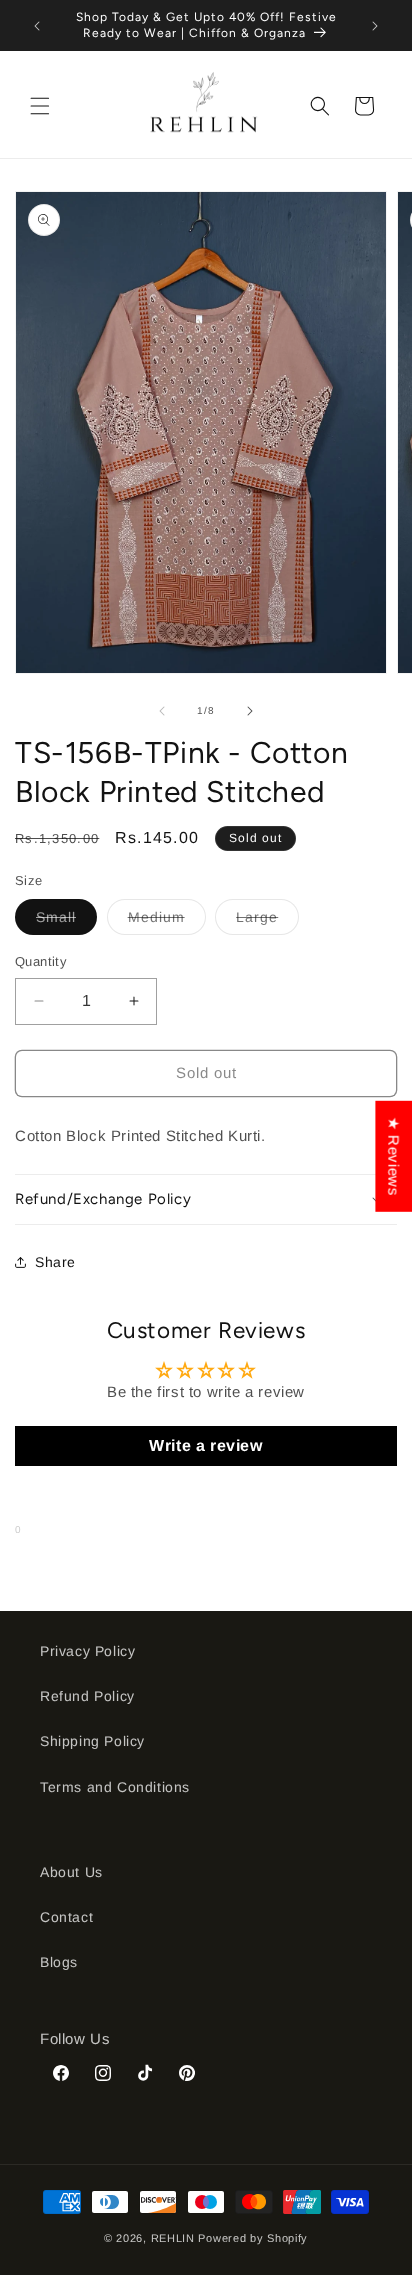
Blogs (59, 1962)
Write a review (205, 1445)
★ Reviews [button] (393, 1155)
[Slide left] (162, 711)
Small (66, 921)
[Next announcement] (375, 26)
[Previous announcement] (37, 26)
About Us (71, 1872)
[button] (40, 106)
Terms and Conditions (115, 1787)
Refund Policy (87, 1696)
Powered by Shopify (253, 2238)
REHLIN (173, 2238)
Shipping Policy (92, 1741)
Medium (167, 921)
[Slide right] (250, 711)
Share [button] (55, 1262)
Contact (66, 1917)
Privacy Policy (87, 1651)
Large (267, 921)
